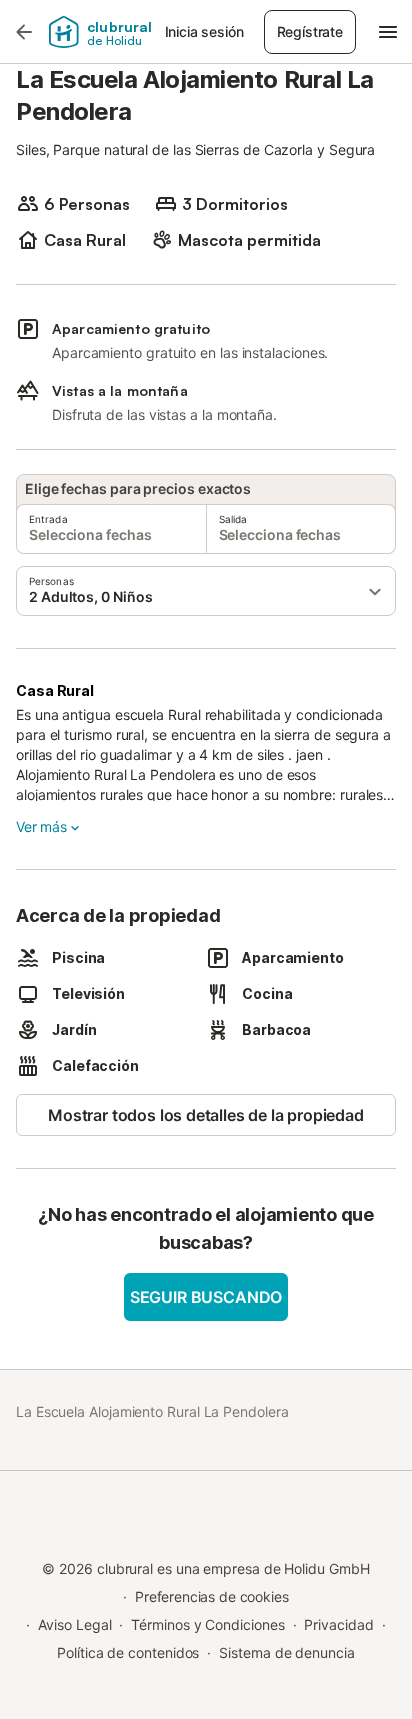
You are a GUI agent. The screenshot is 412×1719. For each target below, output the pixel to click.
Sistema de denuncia (286, 1652)
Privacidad (338, 1624)
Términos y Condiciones (207, 1624)
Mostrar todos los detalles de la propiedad (206, 1115)
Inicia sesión (204, 31)
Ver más (41, 826)
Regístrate (310, 31)
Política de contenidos (128, 1652)
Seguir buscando (206, 1297)
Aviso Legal (74, 1624)
